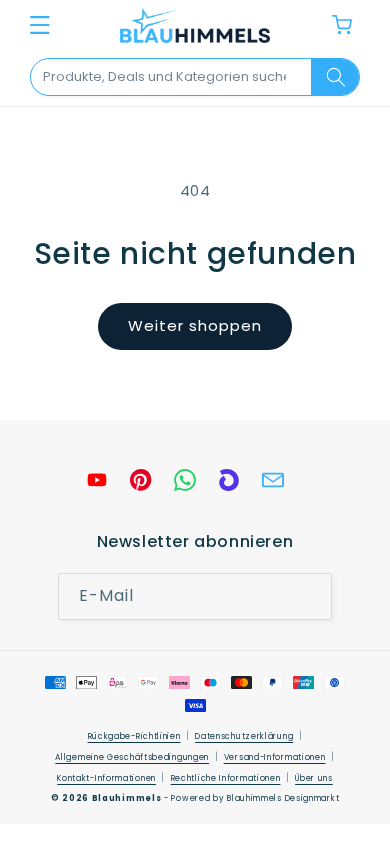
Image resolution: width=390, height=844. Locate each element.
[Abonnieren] (309, 596)
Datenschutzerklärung (244, 736)
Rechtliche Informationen (226, 778)
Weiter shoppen (195, 325)
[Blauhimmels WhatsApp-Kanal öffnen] (185, 480)
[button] (40, 25)
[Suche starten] (335, 77)
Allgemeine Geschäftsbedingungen (132, 757)
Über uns (314, 778)
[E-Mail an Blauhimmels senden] (273, 480)
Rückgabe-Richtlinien (134, 736)
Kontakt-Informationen (106, 778)
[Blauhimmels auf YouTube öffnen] (97, 480)
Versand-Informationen (275, 757)
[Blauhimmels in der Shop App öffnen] (229, 480)
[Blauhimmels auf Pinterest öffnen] (141, 480)
